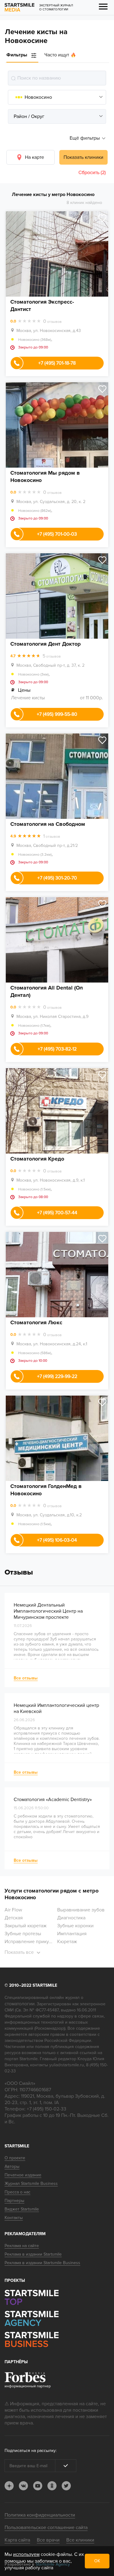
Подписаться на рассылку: (31, 2451)
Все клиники (80, 2540)
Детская (14, 1918)
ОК (97, 2561)
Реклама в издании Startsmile (33, 2254)
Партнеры (14, 2201)
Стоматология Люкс (36, 1322)
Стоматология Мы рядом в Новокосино (45, 476)
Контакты (14, 2218)
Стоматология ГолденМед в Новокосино (46, 1490)
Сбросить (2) (92, 173)
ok (52, 2486)
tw (66, 2486)
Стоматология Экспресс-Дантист (42, 305)
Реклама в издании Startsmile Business (42, 2263)
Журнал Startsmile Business (31, 2184)
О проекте (15, 2158)
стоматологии (20, 2004)
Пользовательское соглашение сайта (46, 2528)
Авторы (12, 2166)
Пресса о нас (17, 2192)
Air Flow (13, 1910)
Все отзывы (26, 1678)
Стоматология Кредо (37, 1159)
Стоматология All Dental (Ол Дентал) (47, 991)
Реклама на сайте (22, 2246)
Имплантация (72, 1934)
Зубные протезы (23, 1934)
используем (26, 2554)
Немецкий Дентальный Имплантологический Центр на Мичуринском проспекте (48, 1611)
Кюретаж (67, 1942)
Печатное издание (23, 2175)
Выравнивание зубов (81, 1910)
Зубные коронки (75, 1926)
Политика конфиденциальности (40, 2515)
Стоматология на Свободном (48, 824)
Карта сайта (17, 2540)
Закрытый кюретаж (26, 1926)
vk (23, 2486)
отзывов (52, 321)
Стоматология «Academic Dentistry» (53, 1800)
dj (9, 2486)
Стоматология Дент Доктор (46, 644)
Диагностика (71, 1918)
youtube (38, 2486)
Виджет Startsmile (22, 2209)
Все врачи (48, 2540)
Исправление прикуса (29, 1942)
